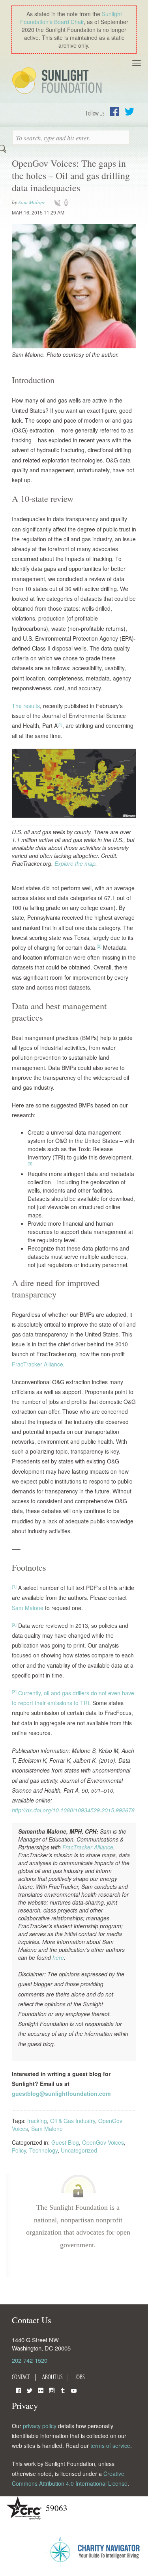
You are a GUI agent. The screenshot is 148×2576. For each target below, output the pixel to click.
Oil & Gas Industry (73, 2121)
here (58, 1957)
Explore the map (75, 863)
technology (59, 203)
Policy (19, 2150)
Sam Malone (32, 202)
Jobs (80, 2377)
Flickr (41, 2390)
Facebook (114, 112)
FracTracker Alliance (37, 1364)
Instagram (52, 2390)
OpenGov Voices (103, 2142)
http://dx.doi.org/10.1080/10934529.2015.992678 (73, 1810)
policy (69, 203)
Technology (43, 2150)
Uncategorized (79, 2150)
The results (26, 706)
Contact (21, 2377)
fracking (37, 2121)
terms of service (110, 2446)
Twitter (129, 112)
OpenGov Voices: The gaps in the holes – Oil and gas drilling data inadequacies (71, 175)
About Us (52, 2377)
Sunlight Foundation (58, 81)
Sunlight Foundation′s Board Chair (71, 18)
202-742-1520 (30, 2360)
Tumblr (63, 2390)
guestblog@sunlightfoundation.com (61, 2093)
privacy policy (40, 2426)
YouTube (74, 2390)
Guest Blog (65, 2142)
